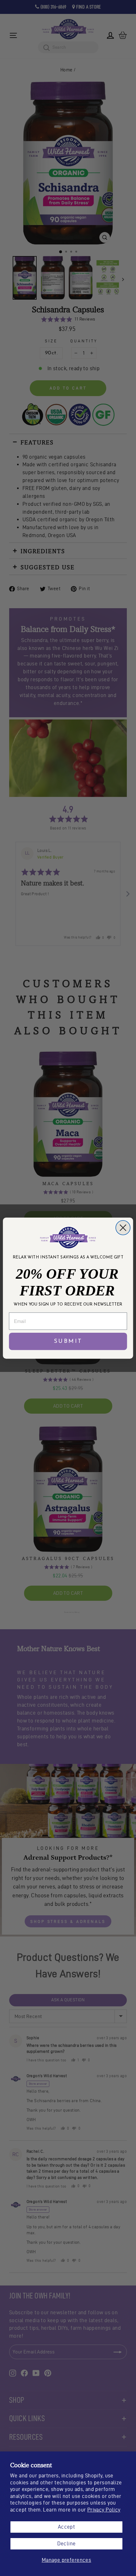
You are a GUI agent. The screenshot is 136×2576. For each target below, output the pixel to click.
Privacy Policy (104, 2510)
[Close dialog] (123, 1227)
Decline (67, 2543)
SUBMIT (68, 1341)
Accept (66, 2527)
